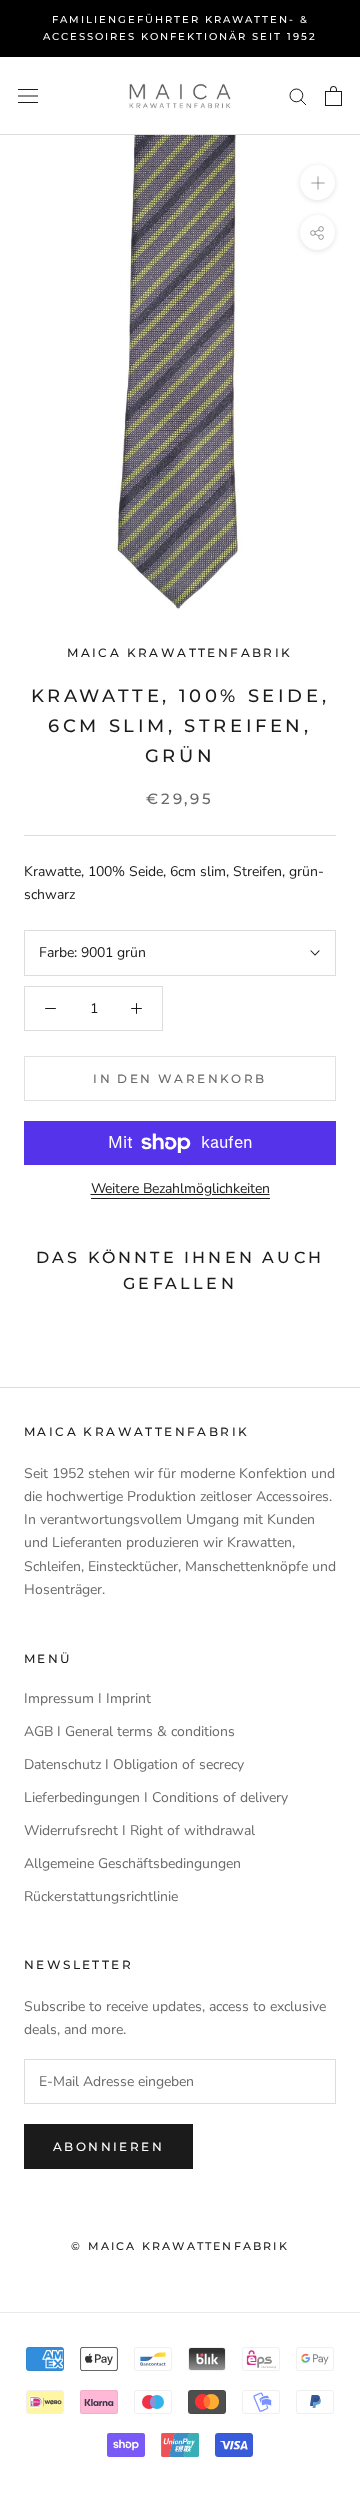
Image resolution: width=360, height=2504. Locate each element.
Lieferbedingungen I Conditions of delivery (156, 1797)
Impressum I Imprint (87, 1698)
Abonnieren (108, 2146)
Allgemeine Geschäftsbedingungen (132, 1863)
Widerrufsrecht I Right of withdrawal (139, 1830)
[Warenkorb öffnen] (333, 96)
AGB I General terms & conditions (129, 1731)
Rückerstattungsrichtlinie (101, 1896)
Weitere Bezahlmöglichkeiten (180, 1188)
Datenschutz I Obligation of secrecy (134, 1764)
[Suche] (298, 95)
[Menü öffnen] (28, 96)
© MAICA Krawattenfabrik (180, 2246)
